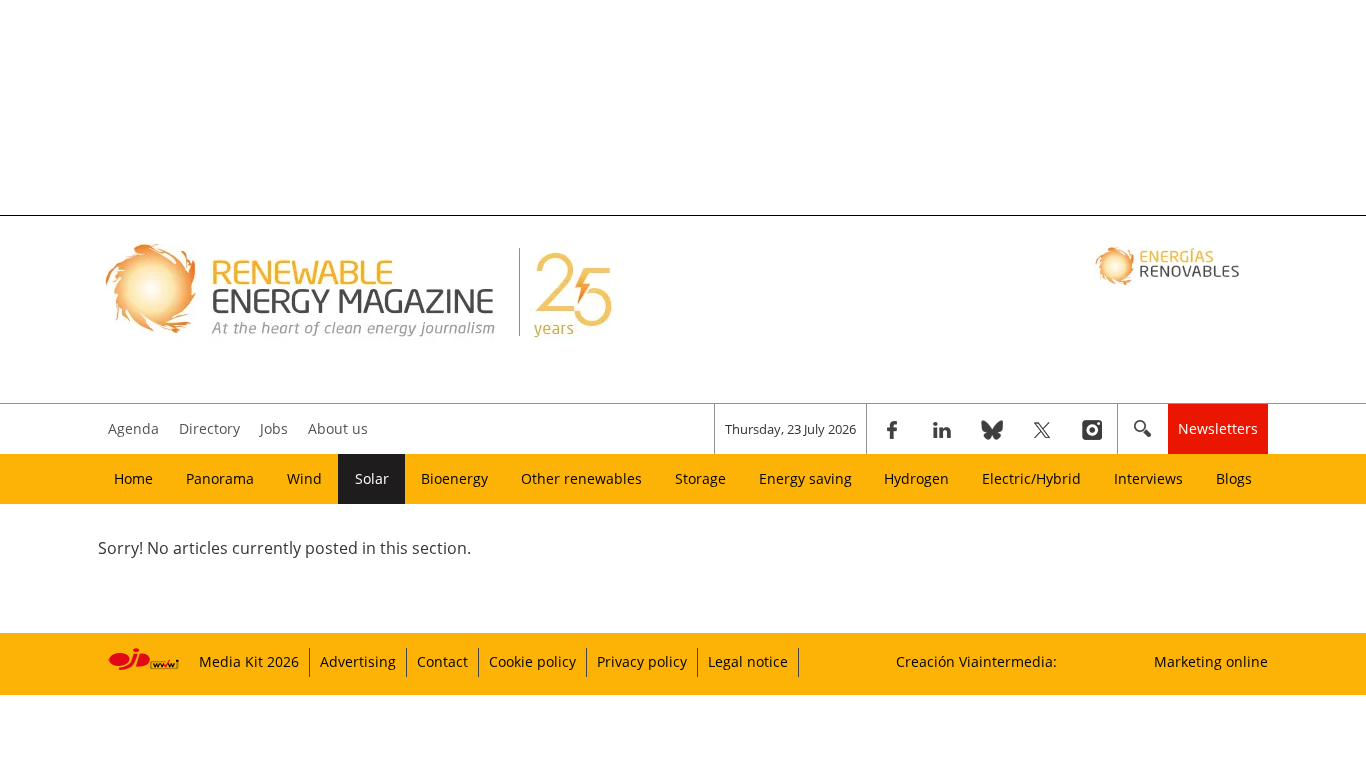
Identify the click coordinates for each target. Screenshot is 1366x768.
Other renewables (581, 478)
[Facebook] (892, 429)
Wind (304, 478)
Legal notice (748, 661)
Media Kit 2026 (249, 661)
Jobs (274, 428)
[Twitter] (1042, 429)
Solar (372, 478)
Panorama (220, 478)
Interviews (1148, 478)
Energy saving (805, 478)
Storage (700, 478)
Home (133, 478)
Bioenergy (454, 478)
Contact (442, 661)
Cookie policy (532, 661)
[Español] (1169, 265)
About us (338, 428)
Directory (209, 428)
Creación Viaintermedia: (976, 661)
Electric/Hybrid (1031, 478)
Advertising (358, 661)
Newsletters (1218, 428)
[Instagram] (1092, 429)
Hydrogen (916, 478)
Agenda (133, 428)
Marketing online (1211, 661)
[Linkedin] (942, 429)
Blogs (1234, 478)
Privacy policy (642, 661)
